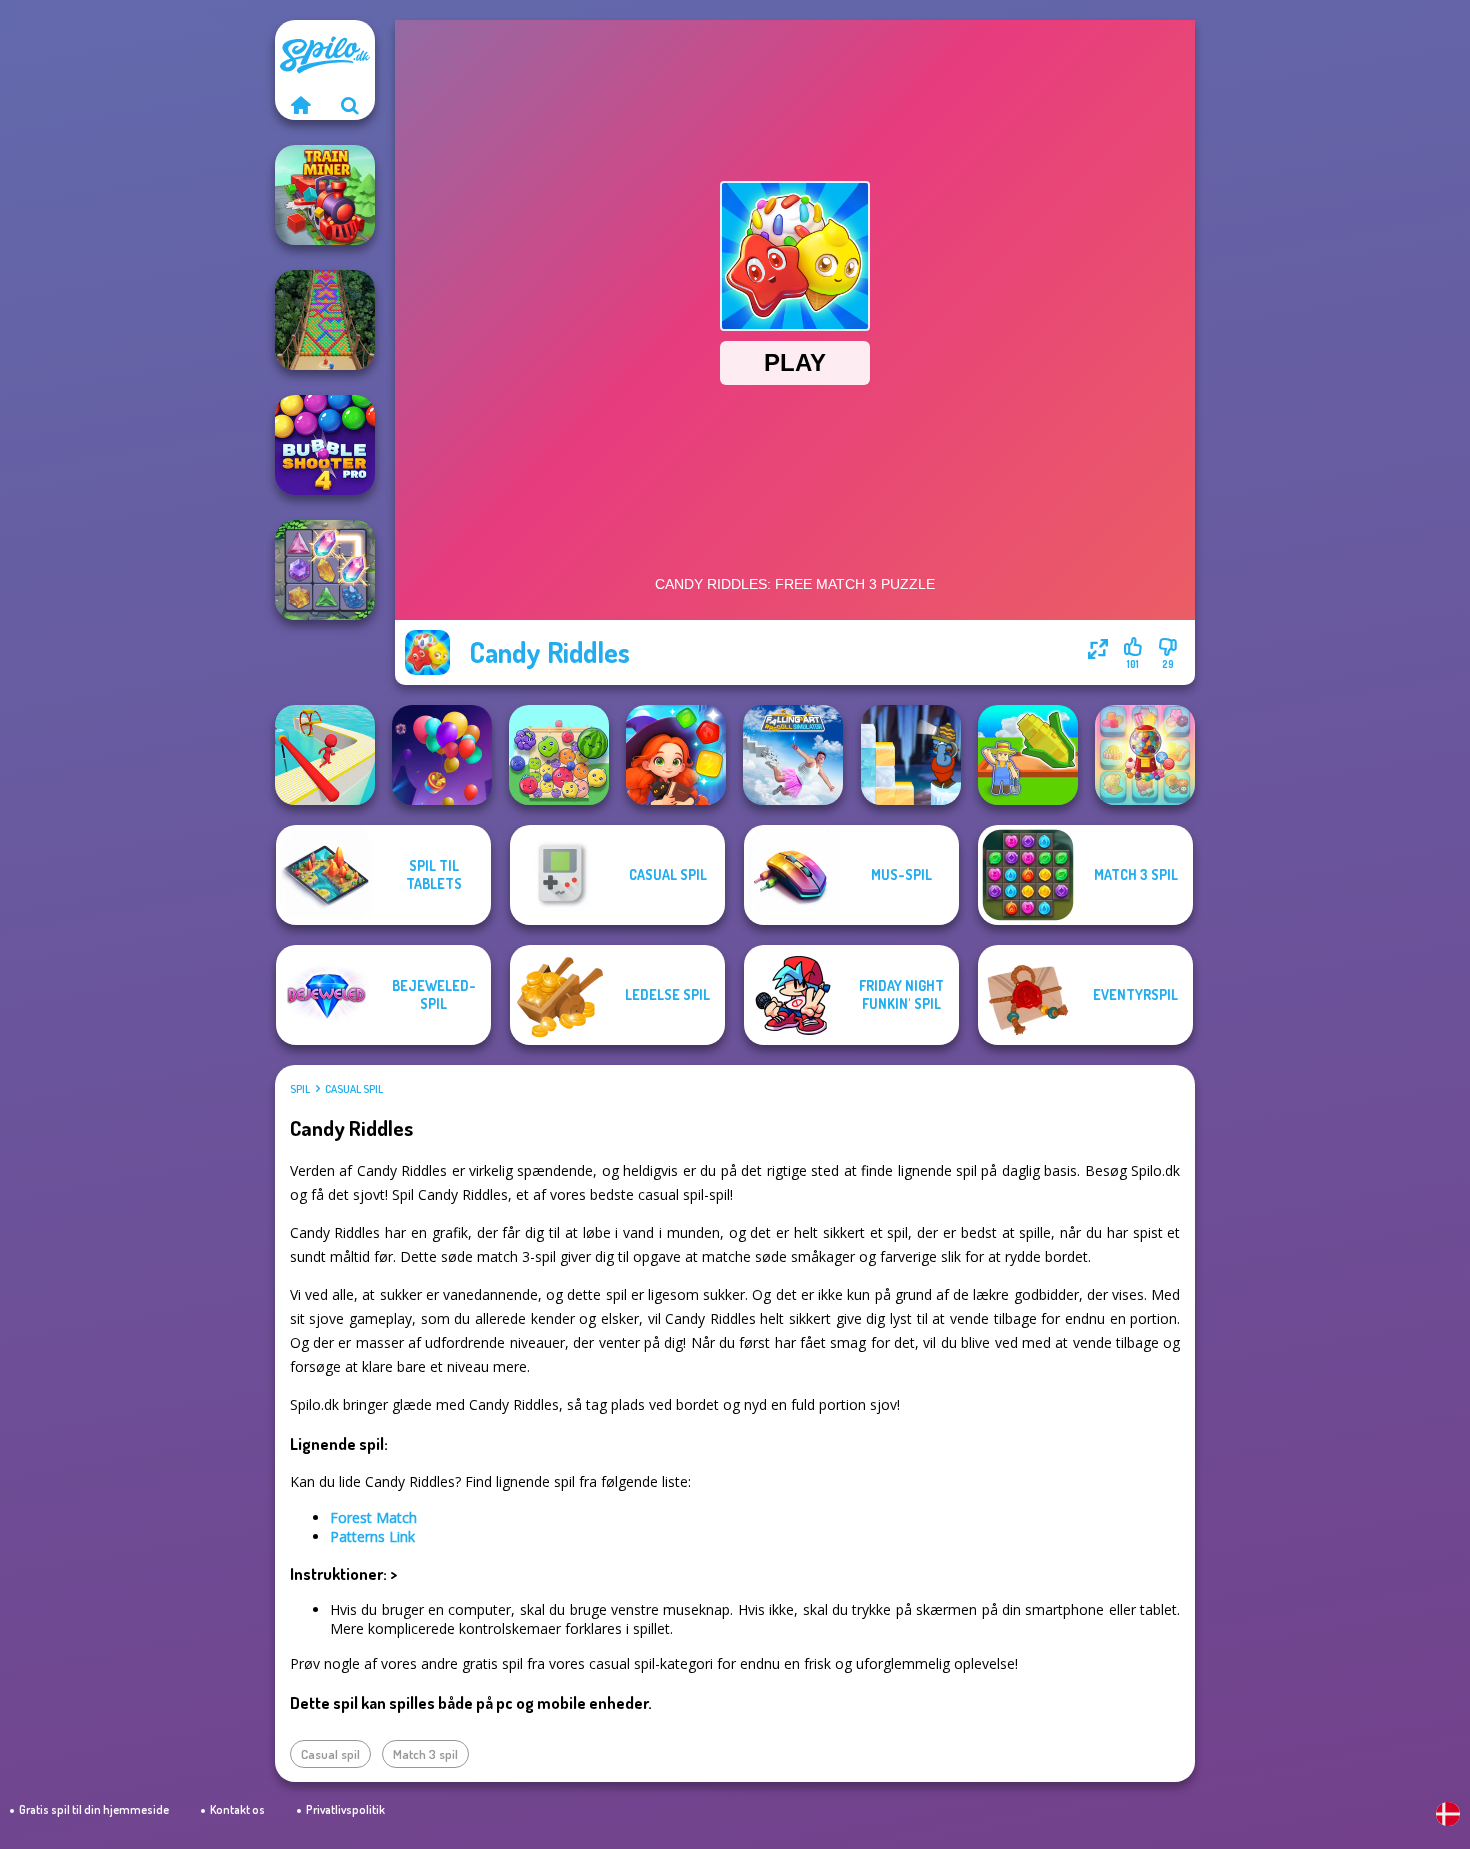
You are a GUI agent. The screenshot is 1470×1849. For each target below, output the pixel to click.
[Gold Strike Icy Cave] (911, 755)
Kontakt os (237, 1809)
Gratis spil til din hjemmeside (94, 1809)
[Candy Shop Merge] (1145, 755)
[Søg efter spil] (350, 105)
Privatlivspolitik (345, 1809)
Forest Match (373, 1517)
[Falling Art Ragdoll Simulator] (793, 755)
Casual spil (354, 1089)
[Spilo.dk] (300, 105)
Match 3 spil (425, 1754)
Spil (300, 1089)
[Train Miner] (325, 195)
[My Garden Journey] (1028, 755)
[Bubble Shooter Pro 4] (325, 445)
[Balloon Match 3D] (442, 755)
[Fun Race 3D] (325, 755)
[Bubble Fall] (325, 320)
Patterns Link (372, 1536)
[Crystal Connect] (325, 570)
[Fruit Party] (559, 755)
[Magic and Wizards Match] (676, 755)
